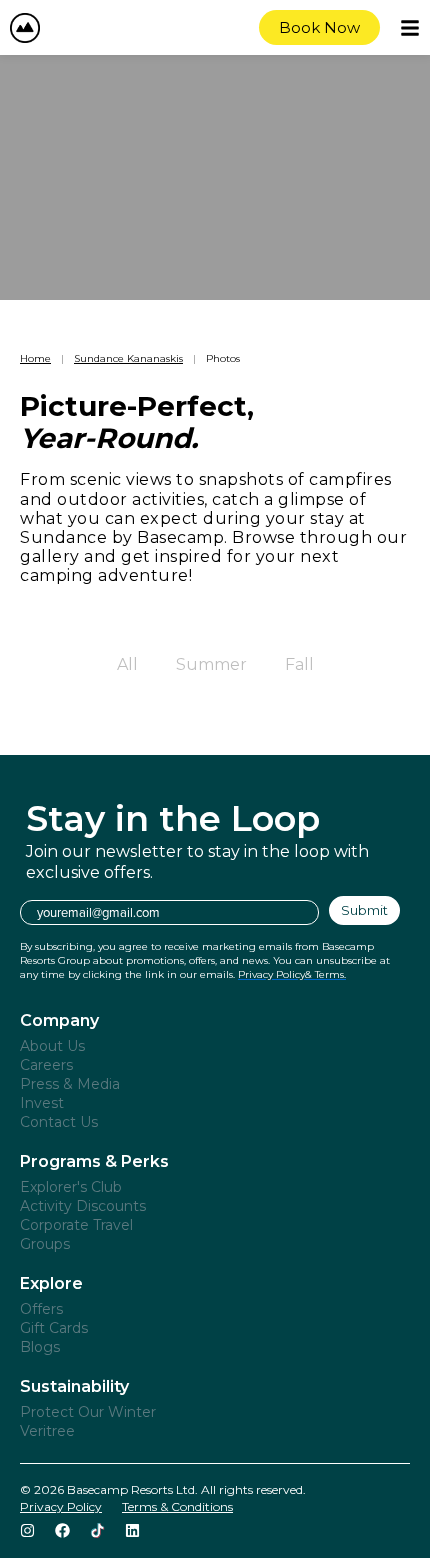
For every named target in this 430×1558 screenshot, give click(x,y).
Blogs (40, 1347)
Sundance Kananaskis (128, 358)
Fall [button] (299, 664)
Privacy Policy (61, 1506)
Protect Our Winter (88, 1412)
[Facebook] (62, 1530)
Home (35, 358)
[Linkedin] (132, 1530)
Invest (42, 1103)
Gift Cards (54, 1328)
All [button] (127, 664)
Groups (45, 1244)
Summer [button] (211, 664)
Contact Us (59, 1122)
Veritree (47, 1431)
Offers (41, 1309)
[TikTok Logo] (97, 1530)
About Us (52, 1046)
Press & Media (70, 1084)
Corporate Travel (76, 1225)
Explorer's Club (71, 1187)
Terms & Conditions (177, 1506)
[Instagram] (27, 1530)
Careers (46, 1065)
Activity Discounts (83, 1206)
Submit (364, 910)
